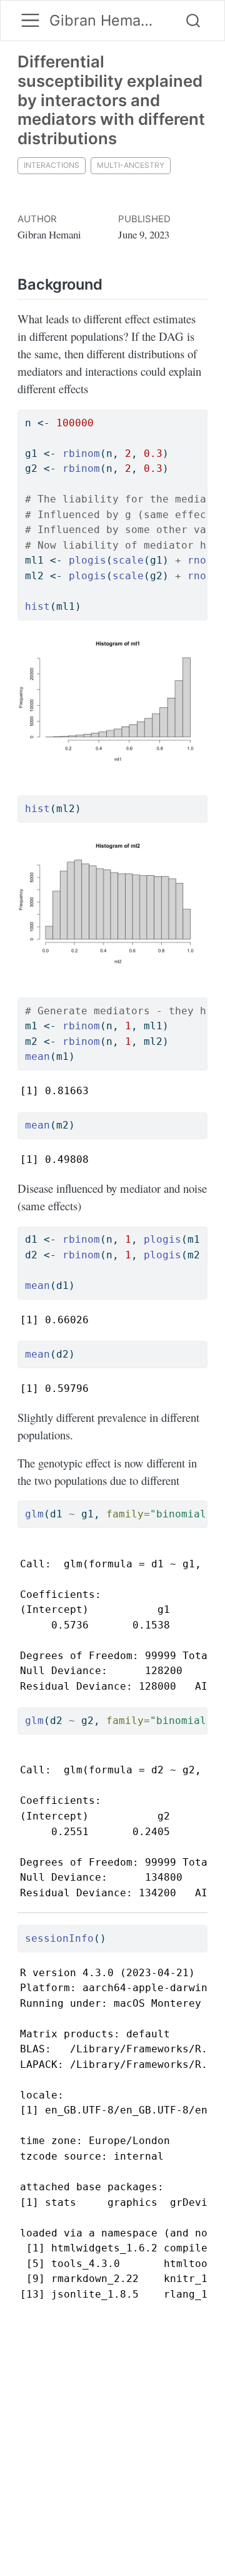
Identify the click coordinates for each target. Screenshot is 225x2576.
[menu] (30, 20)
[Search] (193, 21)
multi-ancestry (131, 165)
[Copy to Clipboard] (201, 413)
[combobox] (194, 21)
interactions (52, 165)
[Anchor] (112, 283)
